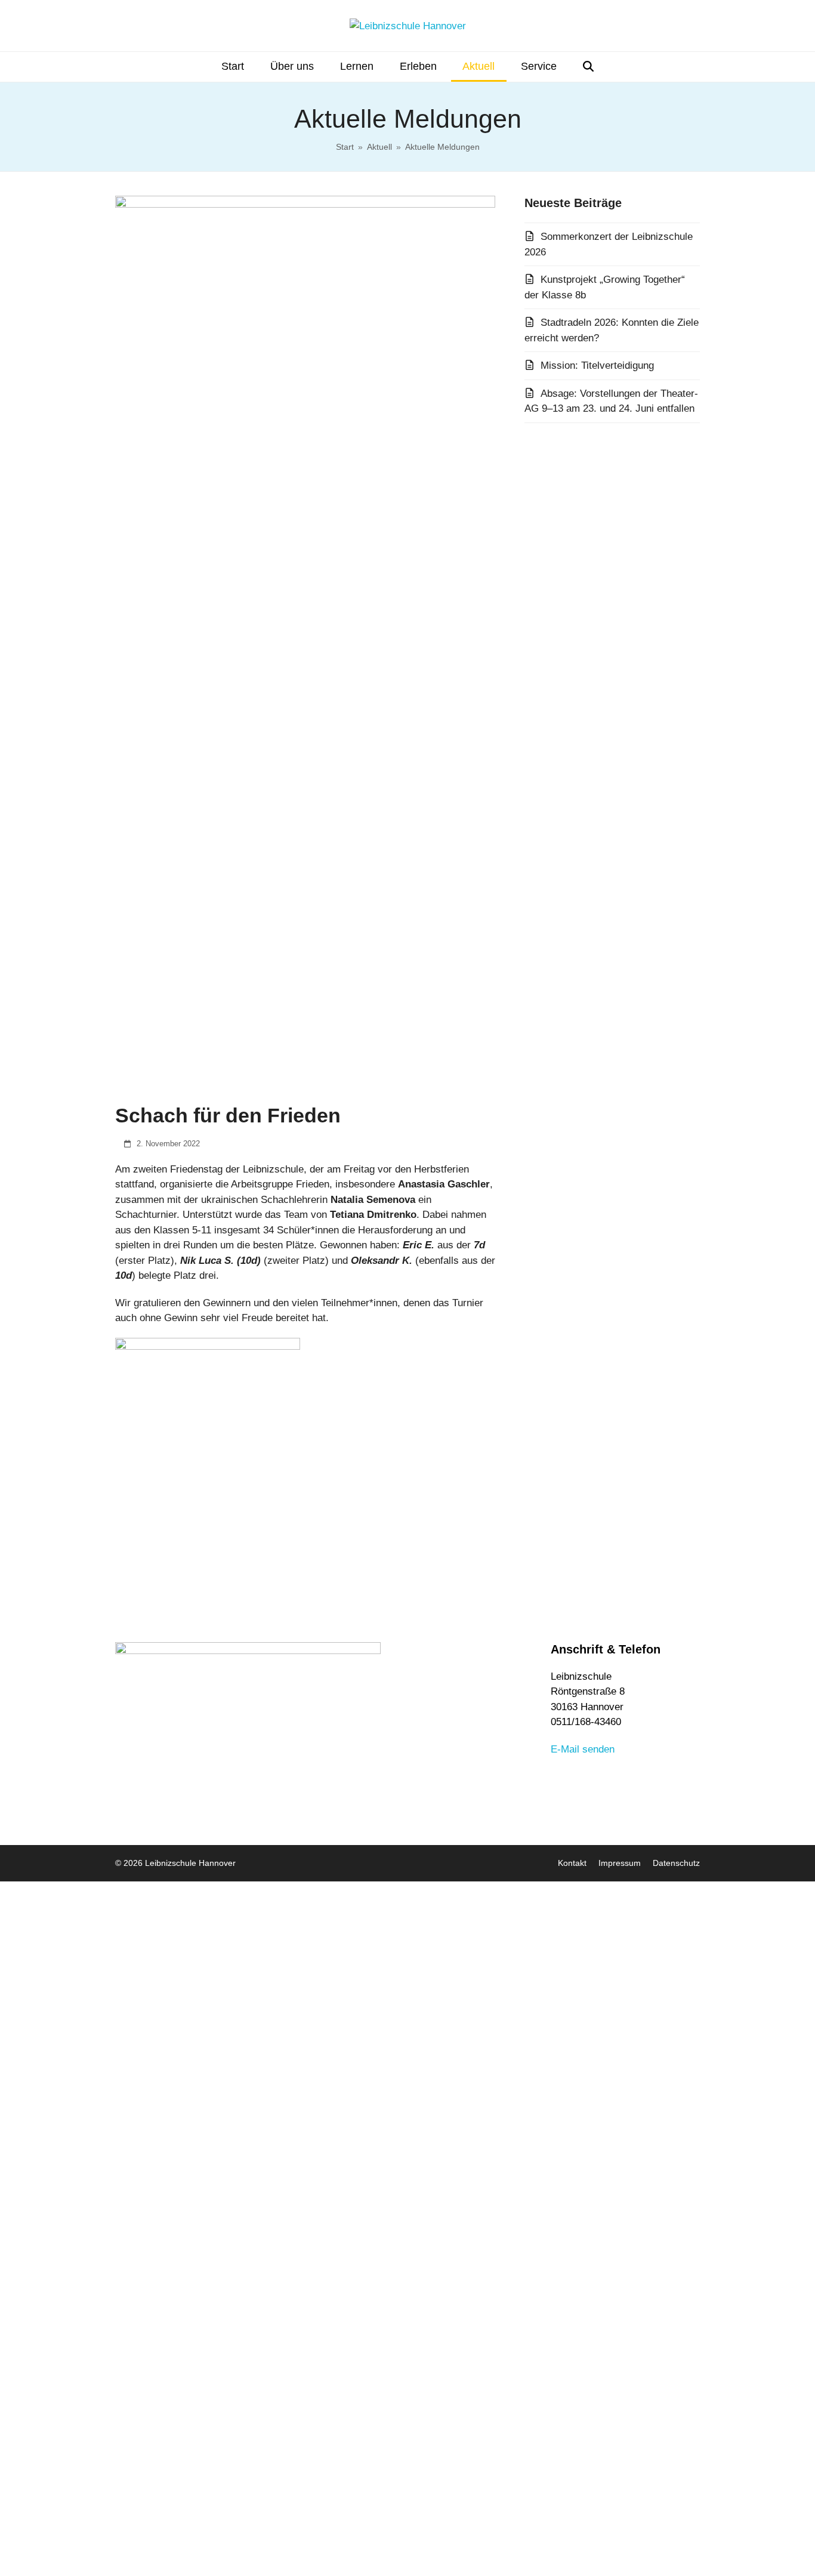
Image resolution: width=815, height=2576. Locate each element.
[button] (588, 67)
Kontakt (572, 1863)
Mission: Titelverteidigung (597, 365)
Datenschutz (676, 1863)
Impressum (620, 1863)
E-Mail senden (583, 1749)
